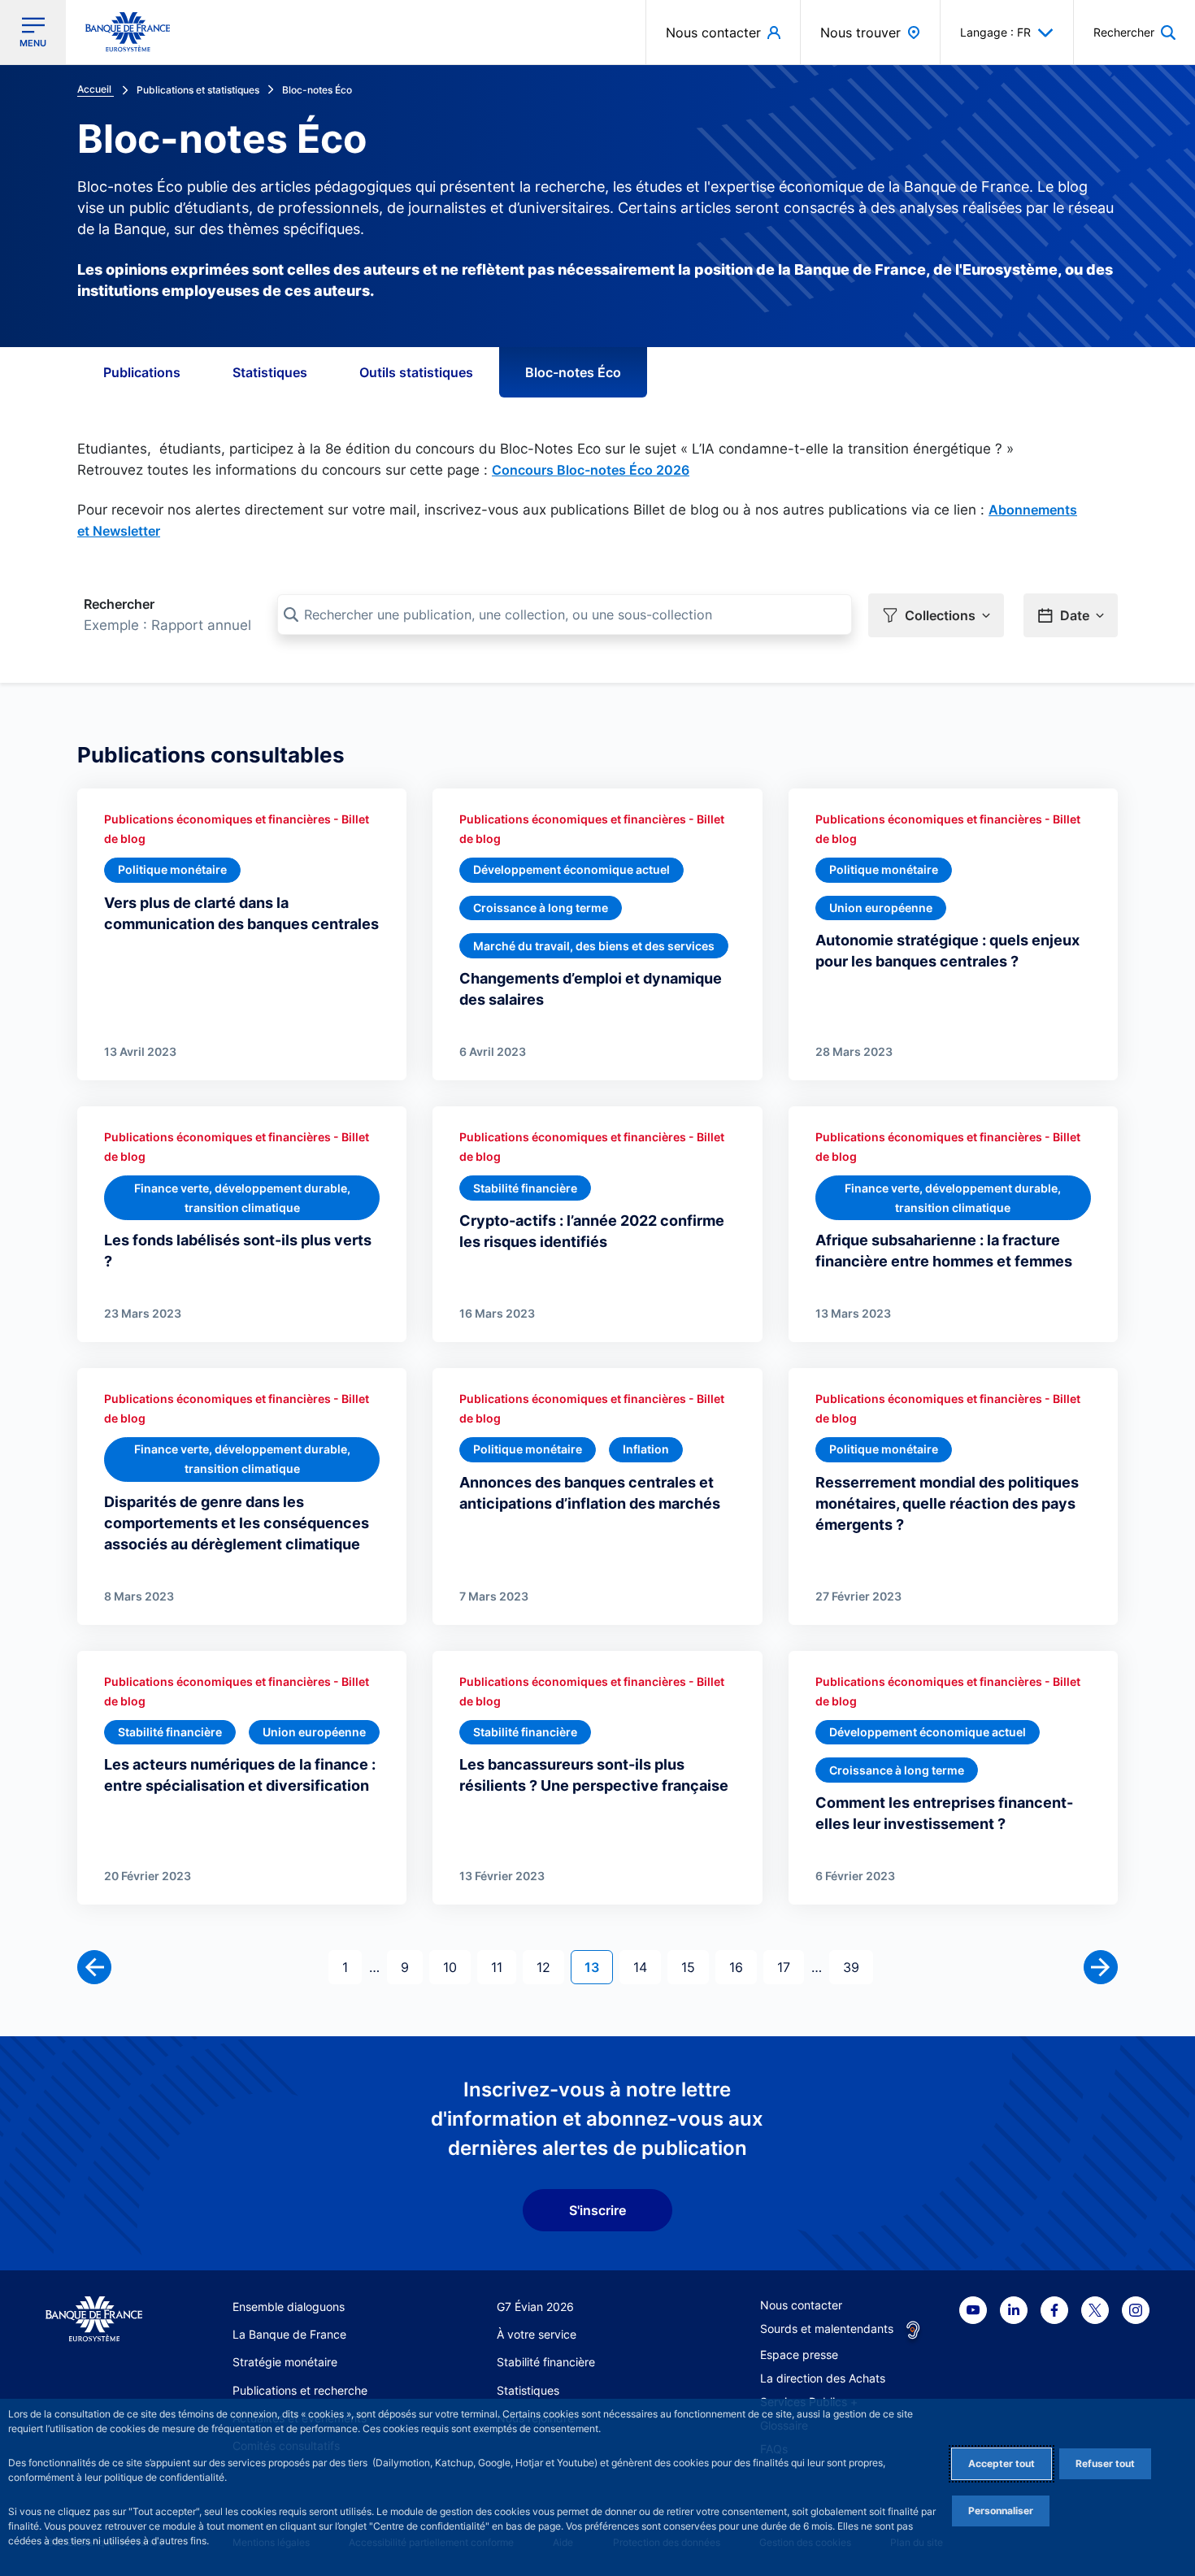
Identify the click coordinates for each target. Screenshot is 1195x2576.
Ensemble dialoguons (289, 2307)
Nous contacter (801, 2305)
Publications (142, 372)
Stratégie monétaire (285, 2362)
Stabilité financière (546, 2362)
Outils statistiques (416, 372)
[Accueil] (94, 2320)
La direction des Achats (823, 2378)
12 (550, 1967)
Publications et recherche (300, 2390)
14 (647, 1967)
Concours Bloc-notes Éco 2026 (591, 470)
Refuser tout (1105, 2463)
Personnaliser (1001, 2511)
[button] (1134, 32)
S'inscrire (597, 2210)
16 (743, 1967)
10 (456, 1967)
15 (695, 1967)
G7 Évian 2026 (535, 2307)
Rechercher (119, 604)
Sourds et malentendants (827, 2328)
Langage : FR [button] (995, 32)
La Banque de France (289, 2334)
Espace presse (799, 2354)
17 (790, 1967)
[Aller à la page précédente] (94, 1967)
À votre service (537, 2334)
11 (503, 1967)
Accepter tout (1002, 2463)
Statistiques (270, 372)
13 (598, 1967)
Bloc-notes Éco (573, 372)
